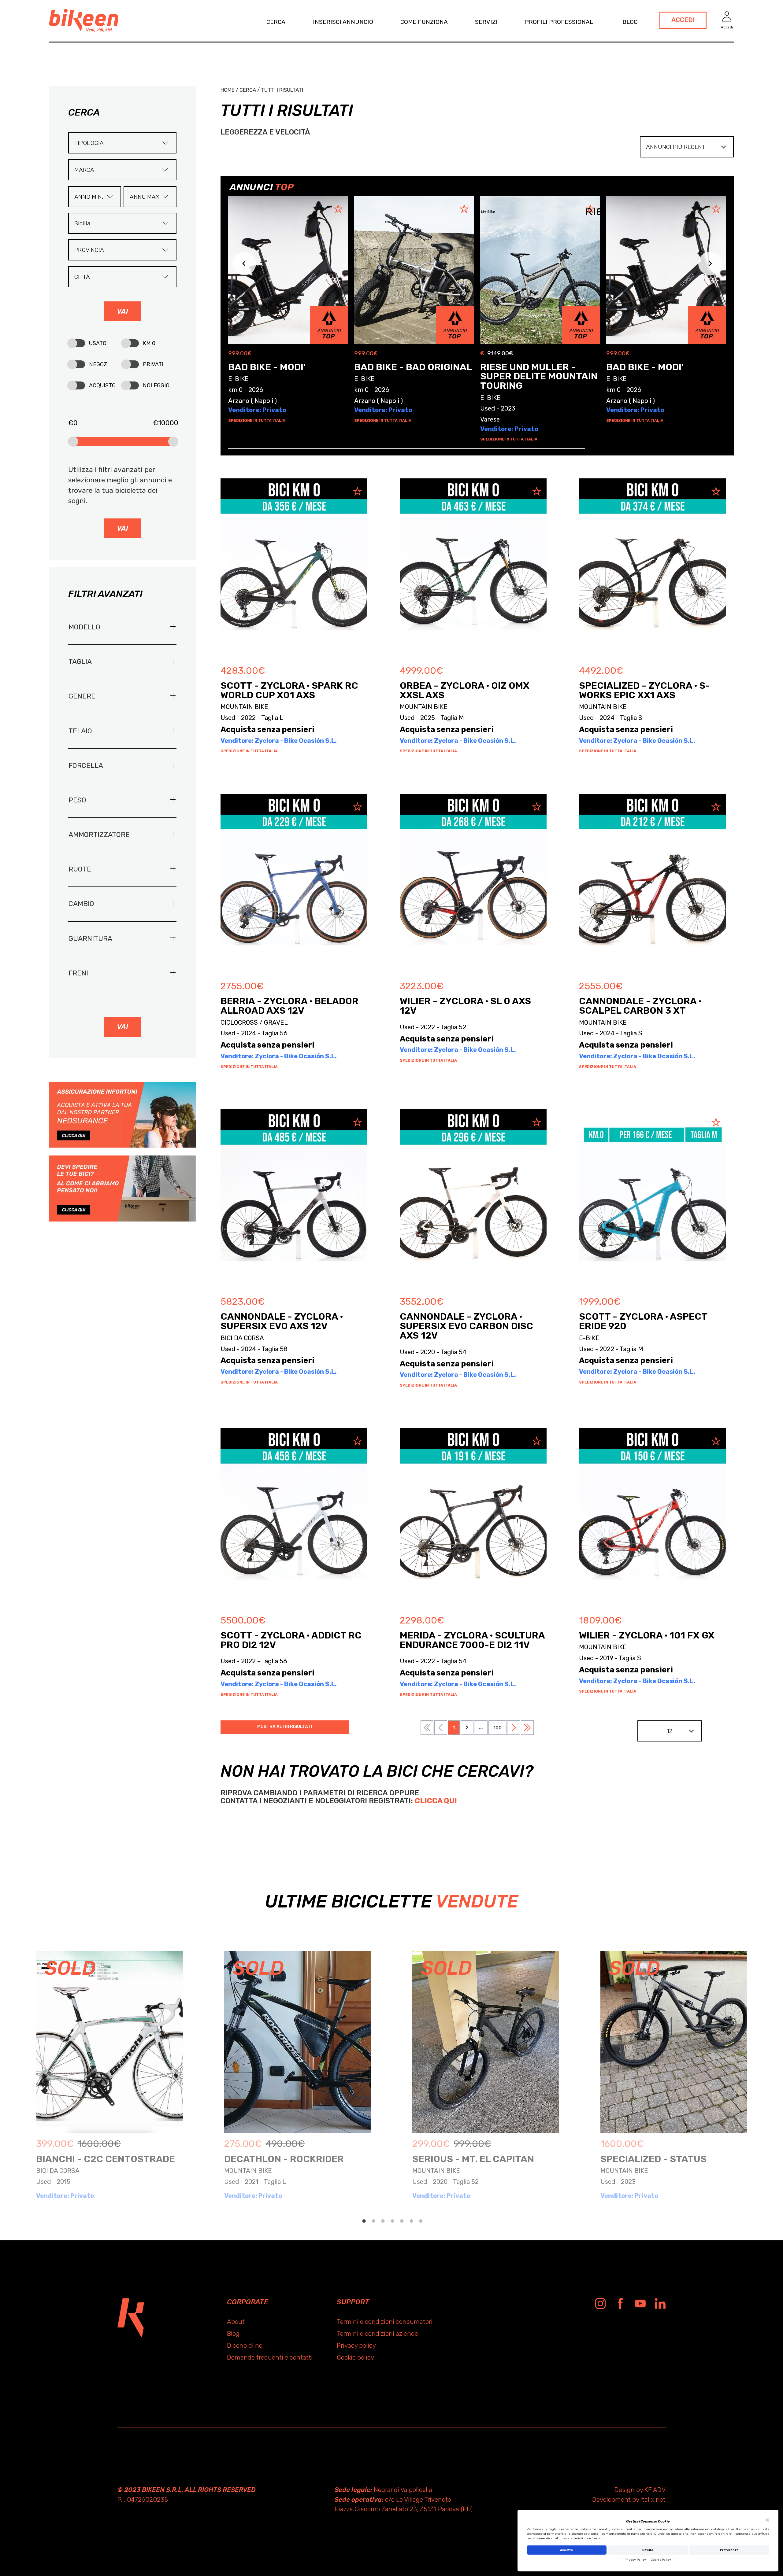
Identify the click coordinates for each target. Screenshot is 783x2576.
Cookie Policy (661, 2560)
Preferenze (729, 2550)
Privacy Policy (635, 2560)
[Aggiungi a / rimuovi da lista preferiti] (356, 492)
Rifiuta (648, 2550)
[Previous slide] (244, 263)
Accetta (567, 2550)
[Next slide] (710, 263)
